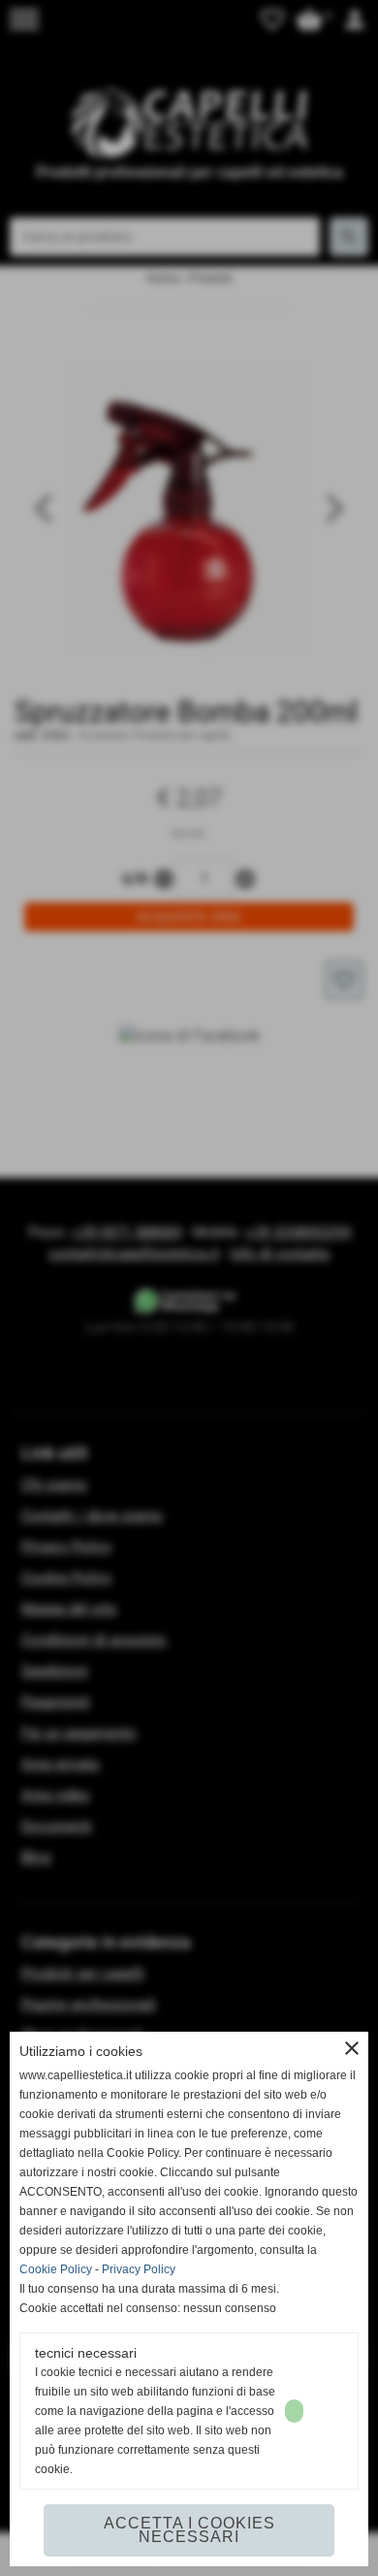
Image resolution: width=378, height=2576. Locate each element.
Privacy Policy (139, 2269)
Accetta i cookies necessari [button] (189, 2530)
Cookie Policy (56, 2269)
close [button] (352, 2048)
